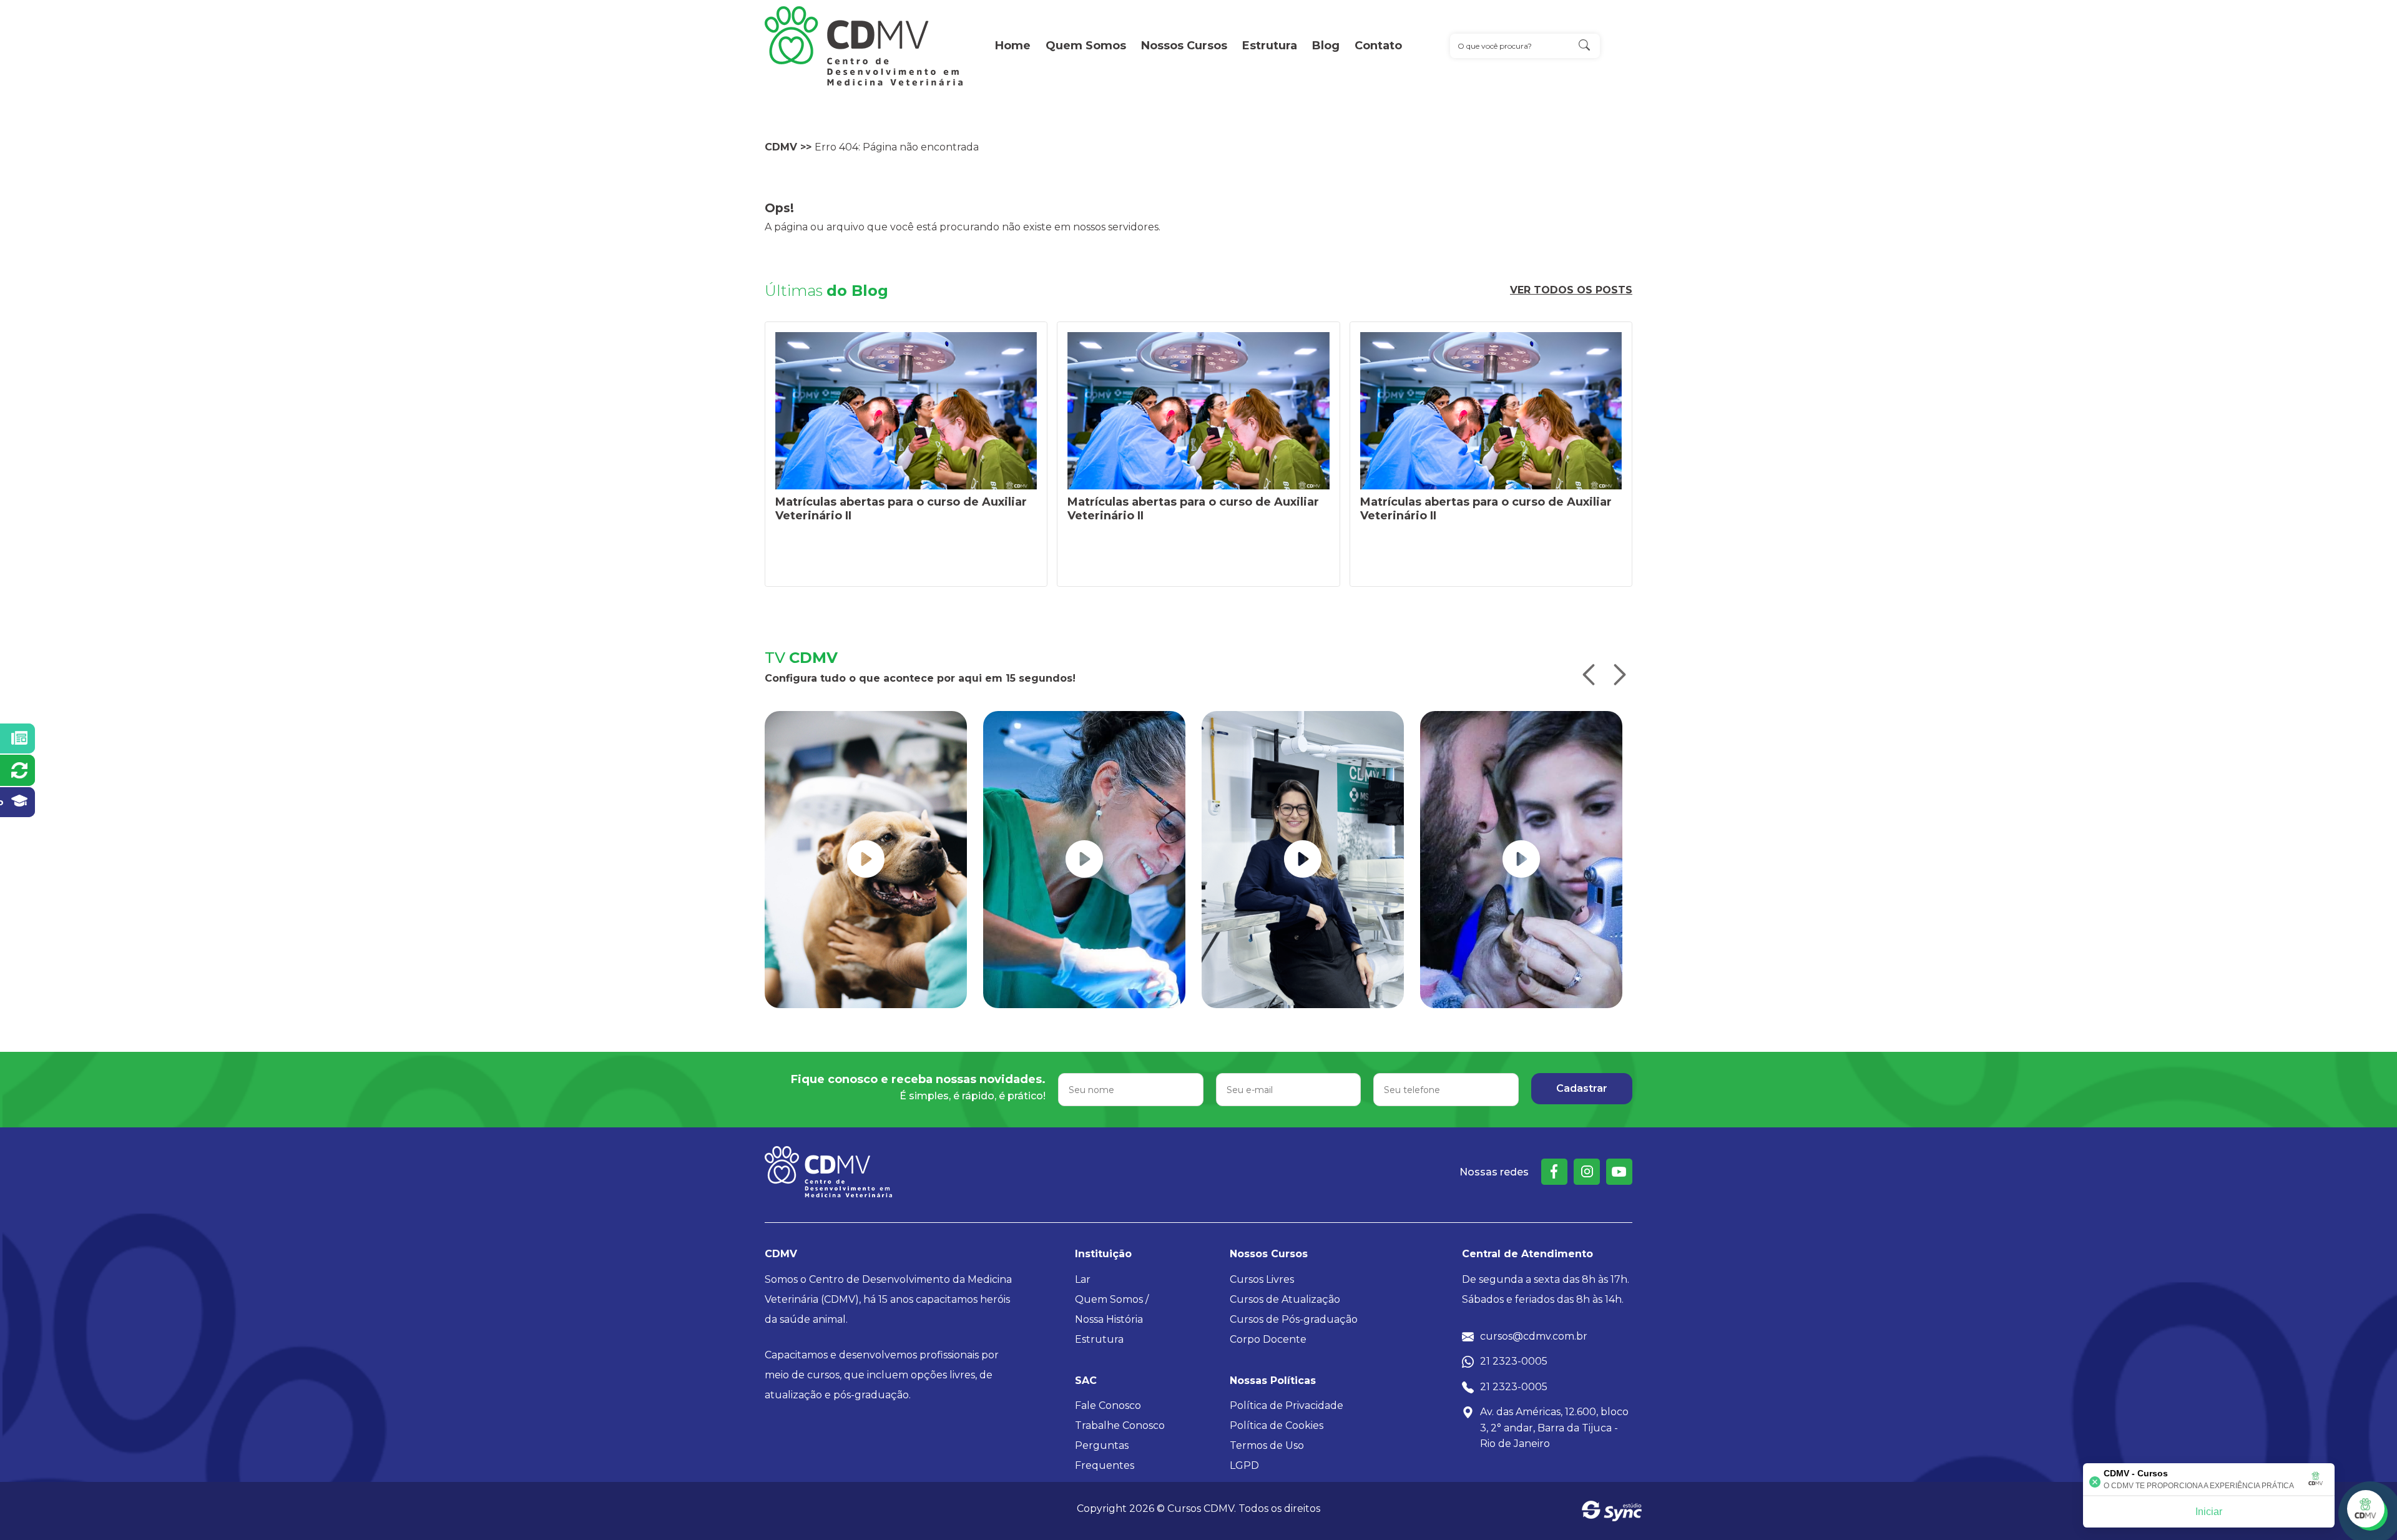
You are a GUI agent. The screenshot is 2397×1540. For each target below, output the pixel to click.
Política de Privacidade (1287, 1405)
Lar (1083, 1279)
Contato (1378, 46)
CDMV (781, 147)
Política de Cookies (1277, 1425)
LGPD (1244, 1465)
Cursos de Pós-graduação (1294, 1319)
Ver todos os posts (1571, 290)
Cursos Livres (1262, 1279)
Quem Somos (1086, 46)
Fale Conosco (1108, 1405)
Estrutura (1270, 46)
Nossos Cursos (1184, 46)
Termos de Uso (1267, 1445)
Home (1013, 46)
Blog (1326, 46)
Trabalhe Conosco (1120, 1425)
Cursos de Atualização (1285, 1299)
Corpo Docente (1268, 1339)
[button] (1589, 675)
